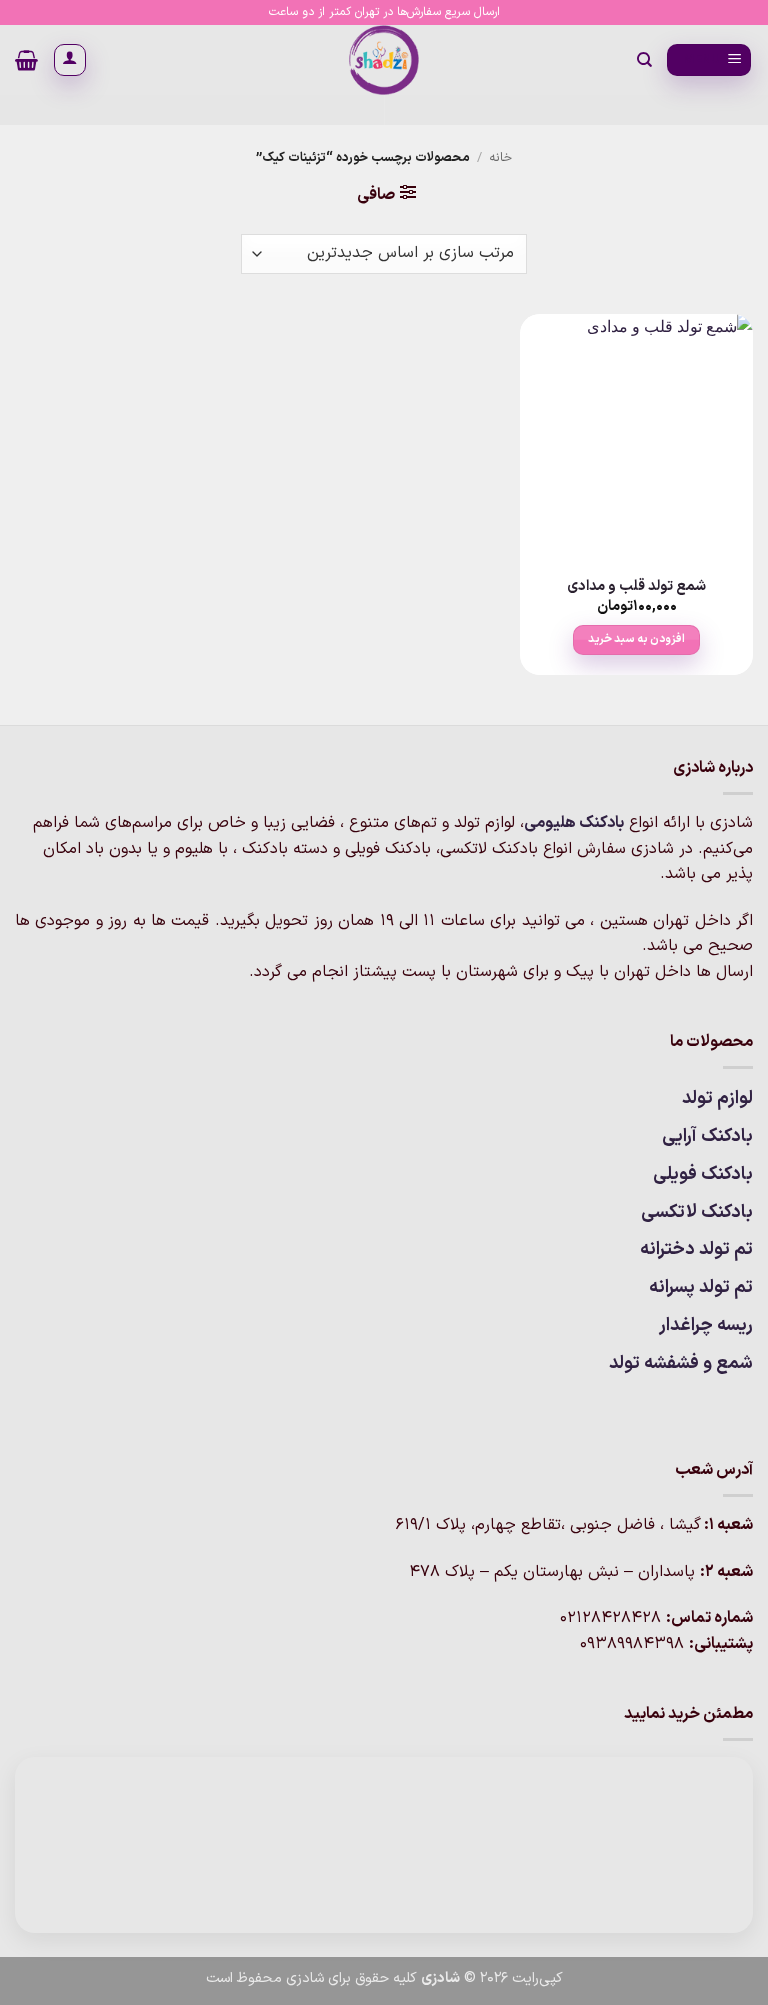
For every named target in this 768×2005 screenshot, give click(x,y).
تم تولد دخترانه (696, 1249)
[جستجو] (643, 60)
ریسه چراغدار (706, 1325)
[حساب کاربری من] (70, 60)
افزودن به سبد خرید (636, 639)
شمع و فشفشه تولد (681, 1363)
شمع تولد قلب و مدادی (636, 587)
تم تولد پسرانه (701, 1287)
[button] (709, 60)
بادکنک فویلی (703, 1174)
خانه (500, 157)
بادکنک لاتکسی (697, 1212)
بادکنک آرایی (707, 1136)
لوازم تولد (717, 1098)
